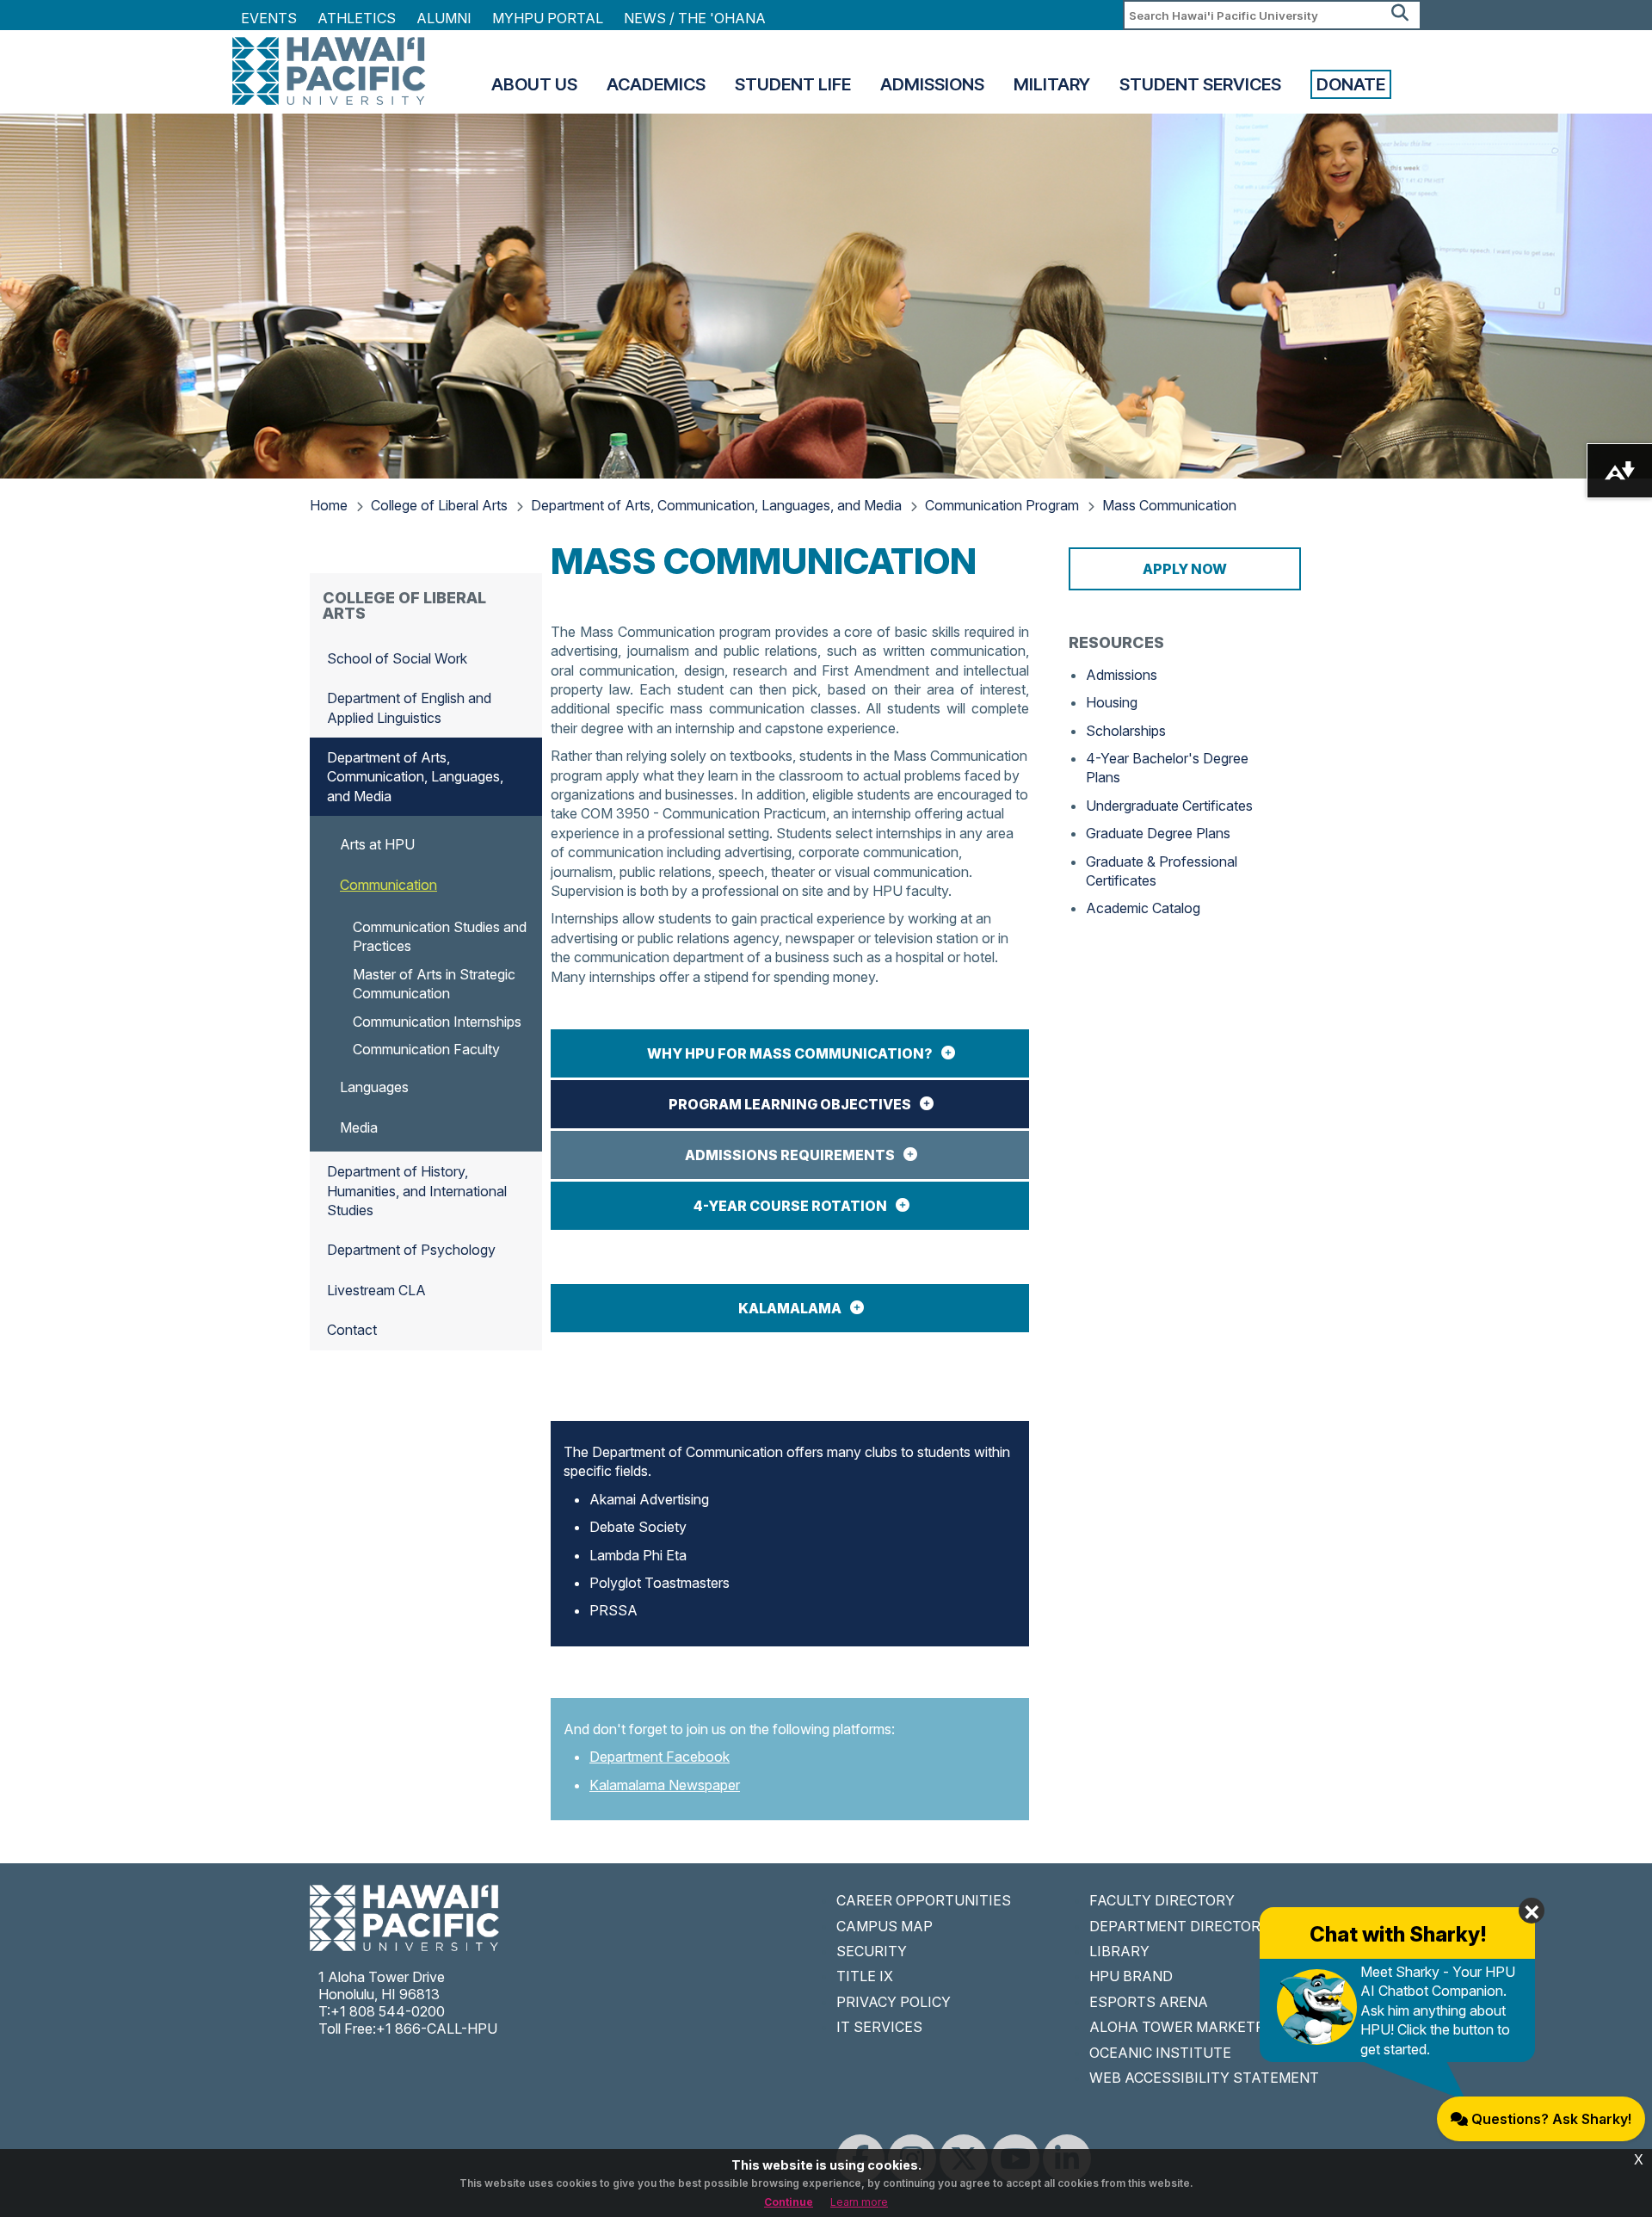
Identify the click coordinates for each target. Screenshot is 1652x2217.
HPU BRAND (1131, 1976)
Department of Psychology (411, 1250)
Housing (1112, 702)
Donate (1351, 84)
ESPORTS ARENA (1149, 2002)
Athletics (357, 18)
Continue (789, 2202)
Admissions (932, 84)
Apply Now (1185, 569)
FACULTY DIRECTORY (1162, 1900)
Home (329, 505)
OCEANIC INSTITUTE (1160, 2053)
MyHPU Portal (548, 18)
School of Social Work (397, 658)
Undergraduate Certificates (1169, 806)
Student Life (793, 84)
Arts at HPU (377, 844)
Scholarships (1126, 731)
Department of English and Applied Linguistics (409, 707)
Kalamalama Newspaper (665, 1785)
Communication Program (1002, 505)
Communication (388, 885)
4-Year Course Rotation (790, 1206)
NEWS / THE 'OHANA (695, 18)
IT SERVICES (879, 2027)
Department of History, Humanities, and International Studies (417, 1191)
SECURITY (872, 1951)
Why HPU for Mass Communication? (790, 1053)
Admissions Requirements (790, 1155)
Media (359, 1127)
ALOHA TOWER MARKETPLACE (1195, 2027)
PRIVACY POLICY (894, 2002)
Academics (656, 84)
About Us (534, 84)
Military (1052, 84)
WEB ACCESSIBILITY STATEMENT (1204, 2078)
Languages (374, 1087)
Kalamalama (790, 1308)
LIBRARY (1119, 1951)
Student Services (1200, 84)
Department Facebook (660, 1757)
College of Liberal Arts (439, 505)
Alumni (444, 18)
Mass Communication (1169, 505)
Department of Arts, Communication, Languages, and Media (716, 505)
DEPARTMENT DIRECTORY (1180, 1926)
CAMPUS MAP (885, 1926)
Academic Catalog (1143, 908)
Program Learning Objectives (790, 1104)
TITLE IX (865, 1976)
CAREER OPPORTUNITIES (924, 1900)
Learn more (859, 2202)
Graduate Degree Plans (1158, 833)
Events (269, 18)
